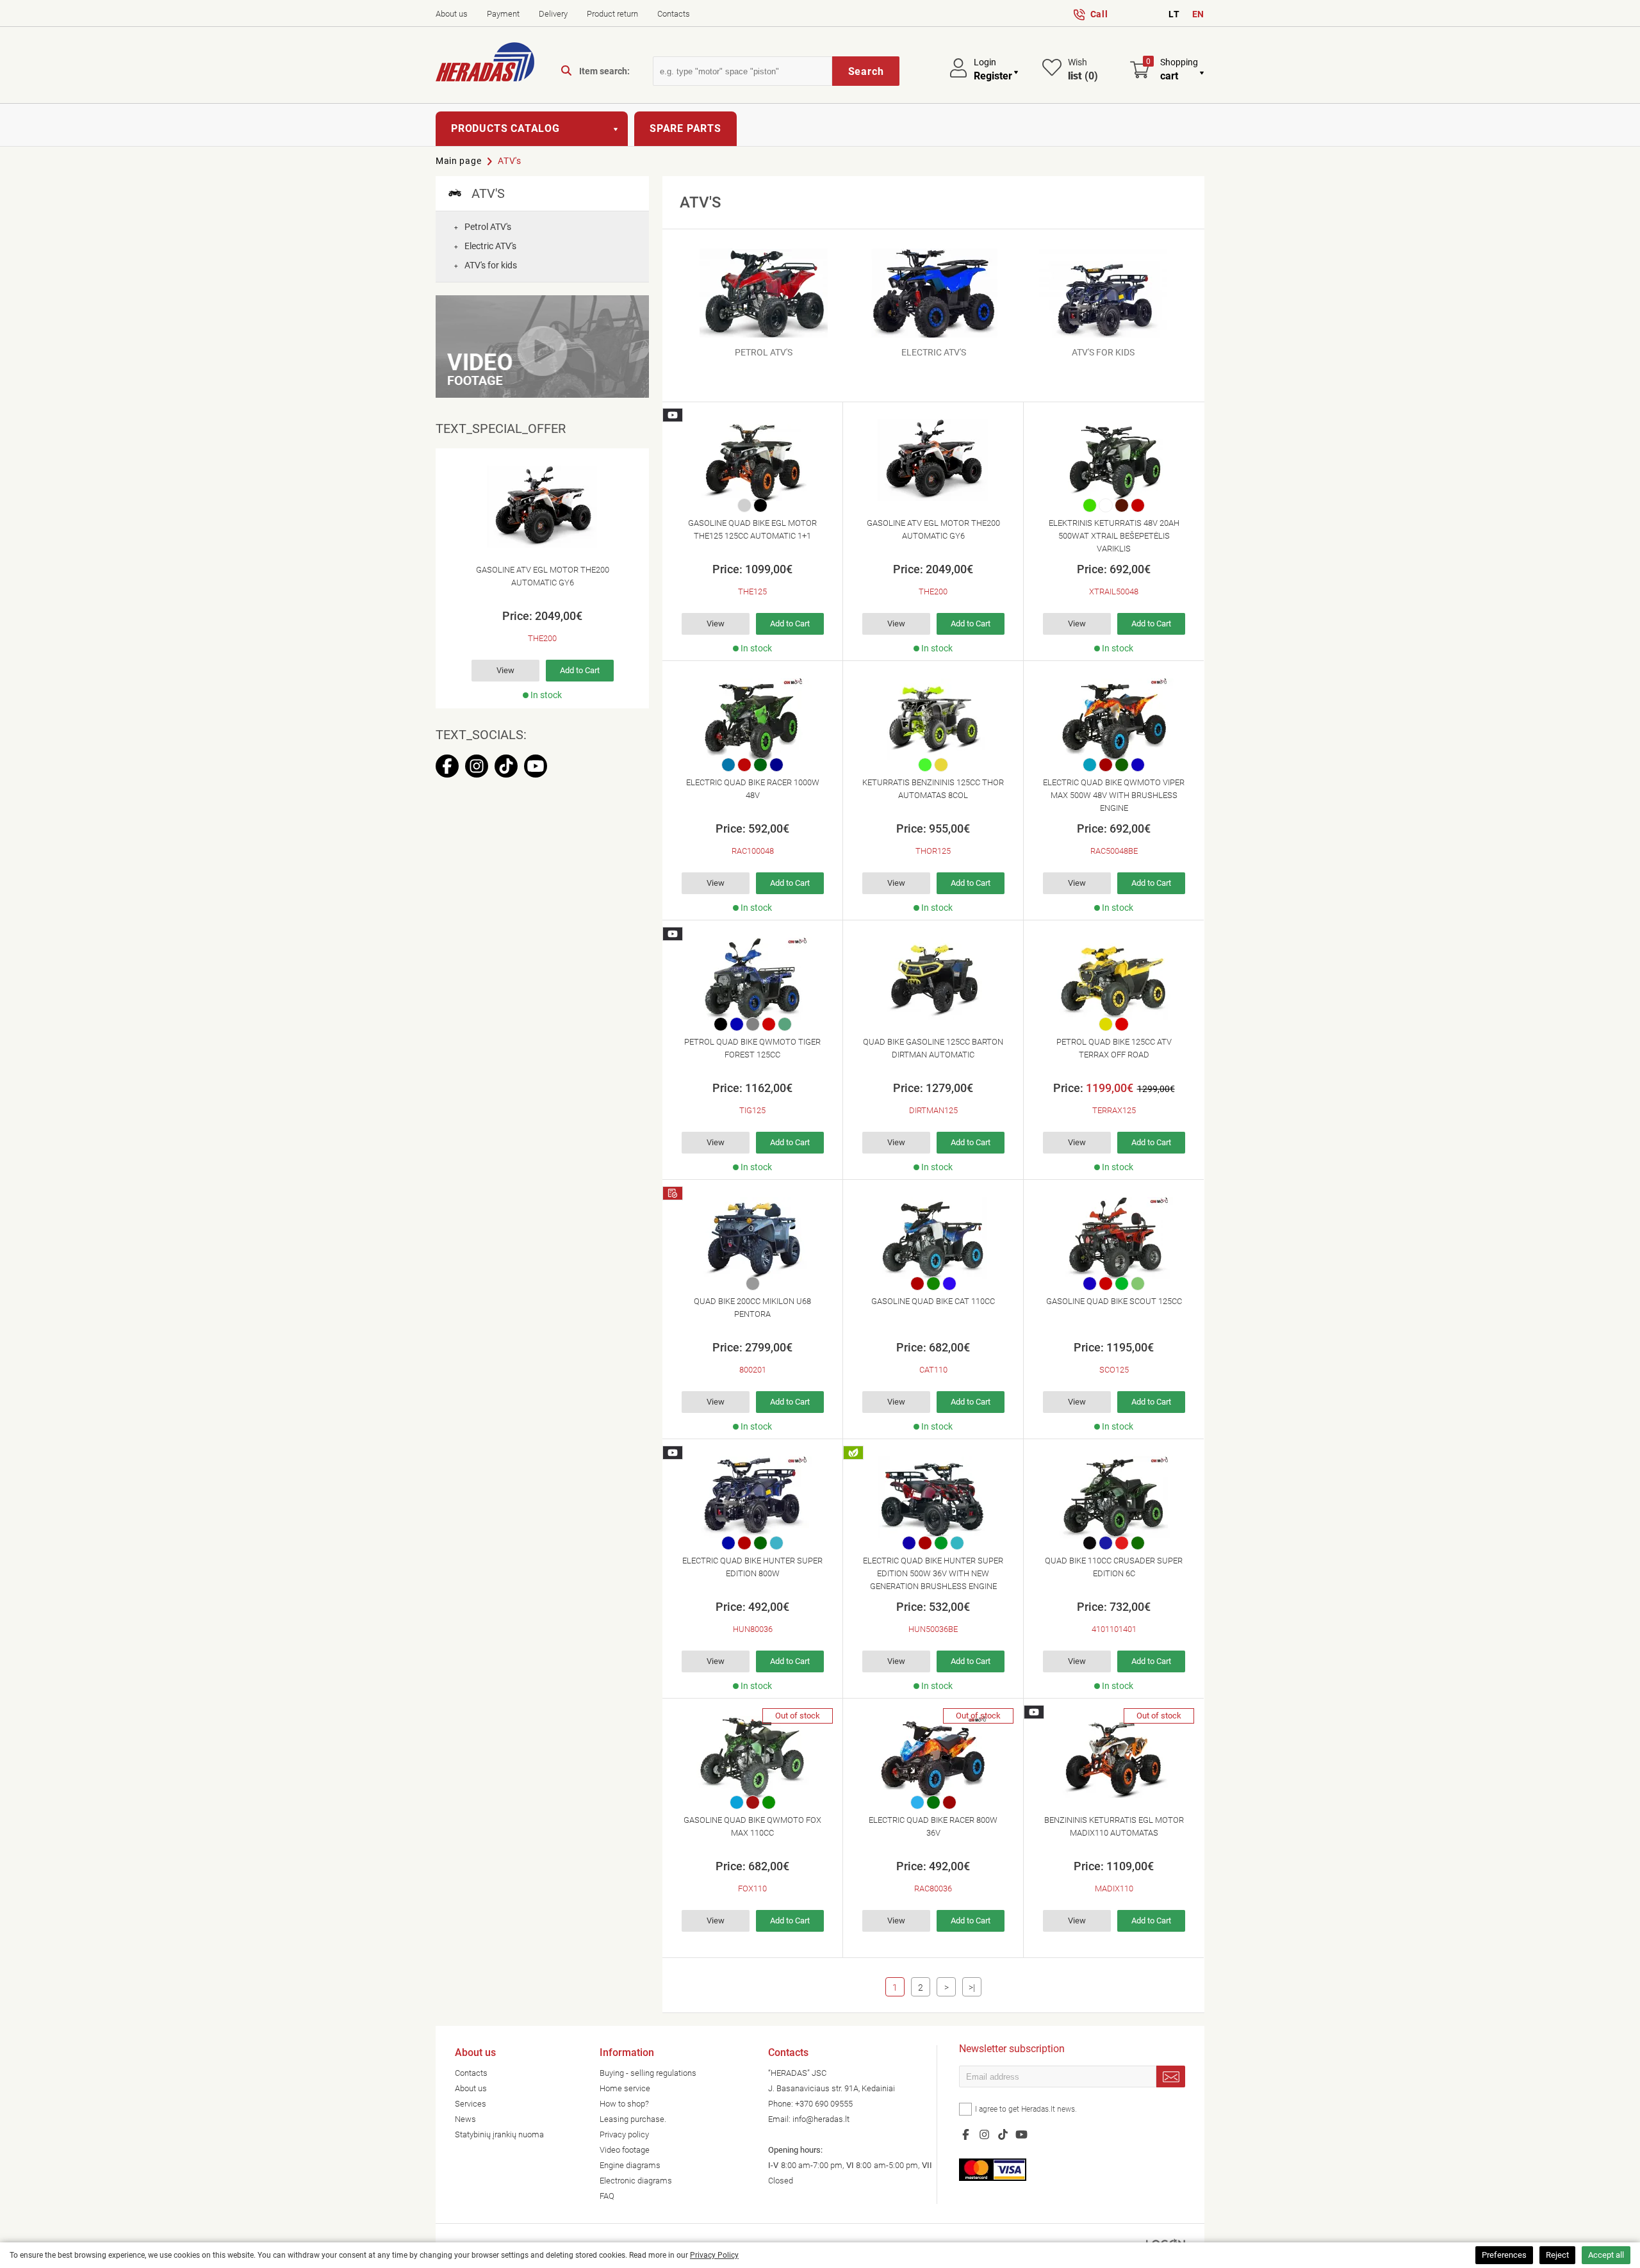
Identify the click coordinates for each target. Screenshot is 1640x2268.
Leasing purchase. (633, 2119)
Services (471, 2104)
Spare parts (685, 128)
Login (985, 62)
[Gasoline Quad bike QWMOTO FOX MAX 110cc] (752, 1757)
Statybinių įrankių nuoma (499, 2134)
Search (866, 71)
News (465, 2119)
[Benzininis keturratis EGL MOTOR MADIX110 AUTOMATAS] (1114, 1757)
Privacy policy (624, 2134)
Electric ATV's (485, 246)
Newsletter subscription (1012, 2050)
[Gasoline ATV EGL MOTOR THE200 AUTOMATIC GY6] (542, 507)
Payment (503, 14)
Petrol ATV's (483, 227)
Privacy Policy (714, 2255)
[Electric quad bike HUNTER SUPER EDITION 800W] (752, 1497)
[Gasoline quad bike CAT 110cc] (933, 1238)
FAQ (607, 2196)
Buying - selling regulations (648, 2073)
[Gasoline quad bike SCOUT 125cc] (1114, 1238)
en (1198, 14)
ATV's (510, 161)
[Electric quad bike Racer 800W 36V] (933, 1757)
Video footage (625, 2150)
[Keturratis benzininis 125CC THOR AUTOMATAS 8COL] (933, 719)
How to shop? (624, 2104)
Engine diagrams (630, 2165)
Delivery (553, 14)
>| (972, 1987)
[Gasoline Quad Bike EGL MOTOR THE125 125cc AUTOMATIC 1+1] (752, 460)
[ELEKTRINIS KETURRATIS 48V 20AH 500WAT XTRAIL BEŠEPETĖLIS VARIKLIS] (1114, 460)
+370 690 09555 (824, 2104)
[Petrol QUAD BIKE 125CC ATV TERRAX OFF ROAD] (1114, 979)
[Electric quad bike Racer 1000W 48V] (752, 719)
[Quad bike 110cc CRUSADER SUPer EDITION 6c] (1114, 1497)
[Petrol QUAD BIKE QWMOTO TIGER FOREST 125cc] (752, 979)
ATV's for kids (486, 265)
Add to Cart (580, 670)
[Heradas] (485, 64)
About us (452, 14)
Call (1099, 14)
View (505, 670)
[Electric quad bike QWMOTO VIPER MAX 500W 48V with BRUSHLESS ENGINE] (1114, 719)
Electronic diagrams (636, 2181)
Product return (612, 14)
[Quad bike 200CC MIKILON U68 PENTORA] (752, 1238)
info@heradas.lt (821, 2119)
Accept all (1606, 2255)
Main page (458, 161)
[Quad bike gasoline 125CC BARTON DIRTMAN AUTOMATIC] (933, 979)
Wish (1083, 69)
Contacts (674, 14)
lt (1174, 14)
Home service (625, 2088)
